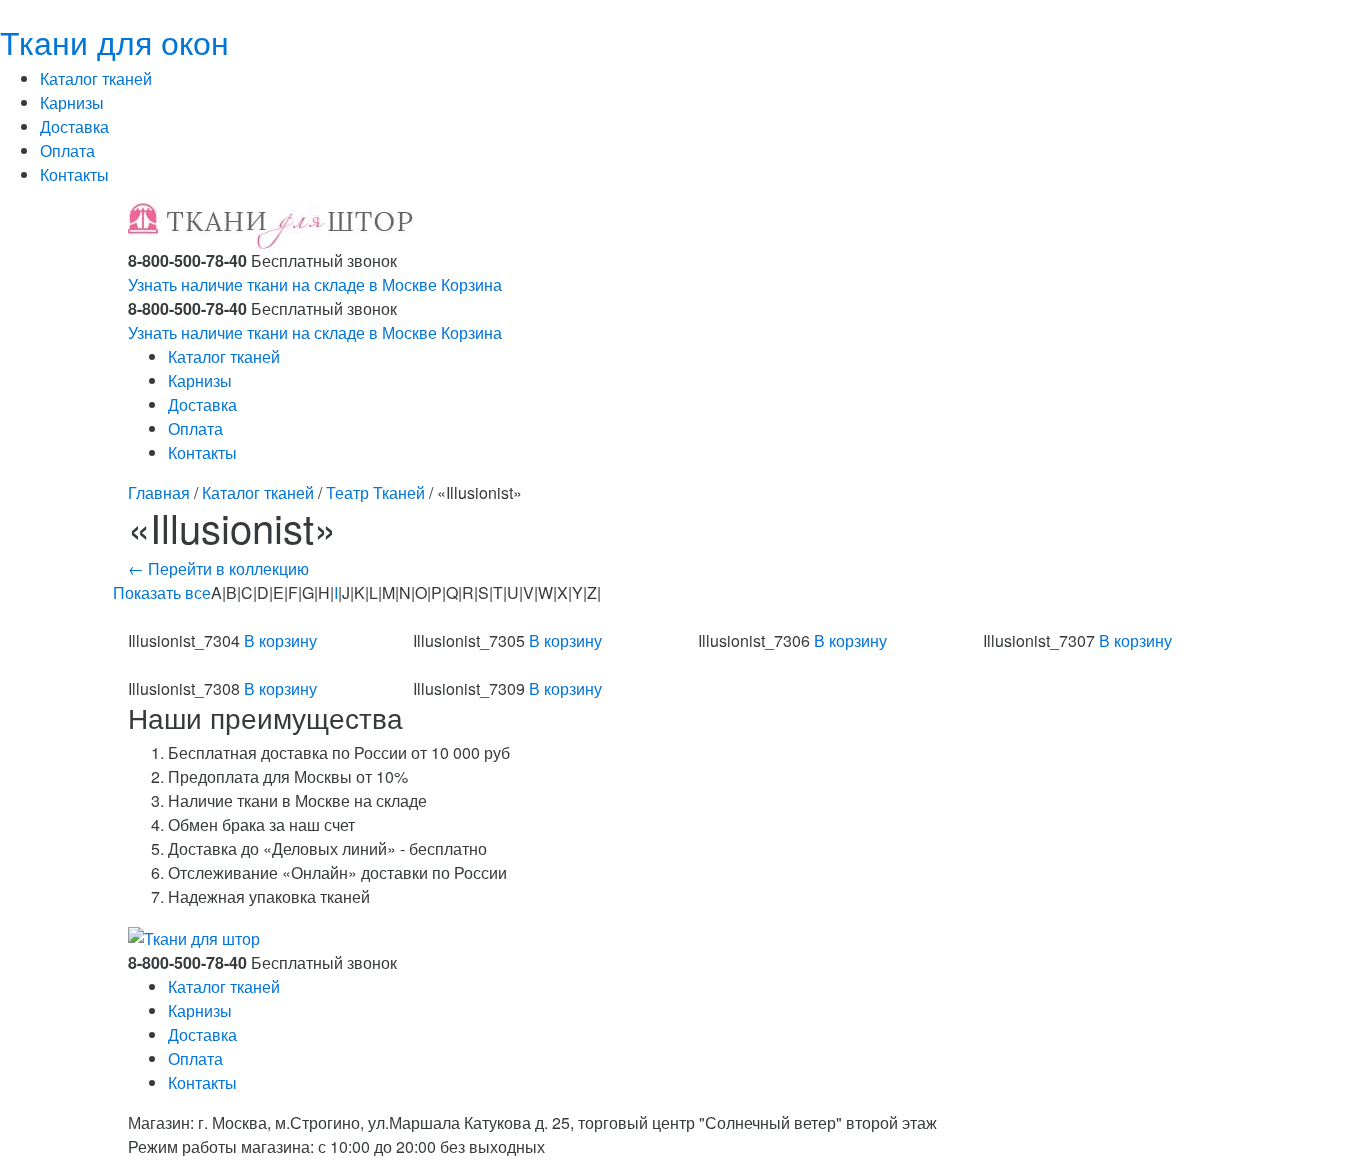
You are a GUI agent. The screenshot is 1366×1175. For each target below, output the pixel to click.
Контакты (74, 174)
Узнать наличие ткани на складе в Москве (282, 284)
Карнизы (72, 102)
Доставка (74, 126)
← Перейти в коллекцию (218, 568)
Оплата (67, 150)
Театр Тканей (375, 492)
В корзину (280, 640)
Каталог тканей (96, 78)
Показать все (162, 592)
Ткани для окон (114, 41)
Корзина (471, 284)
